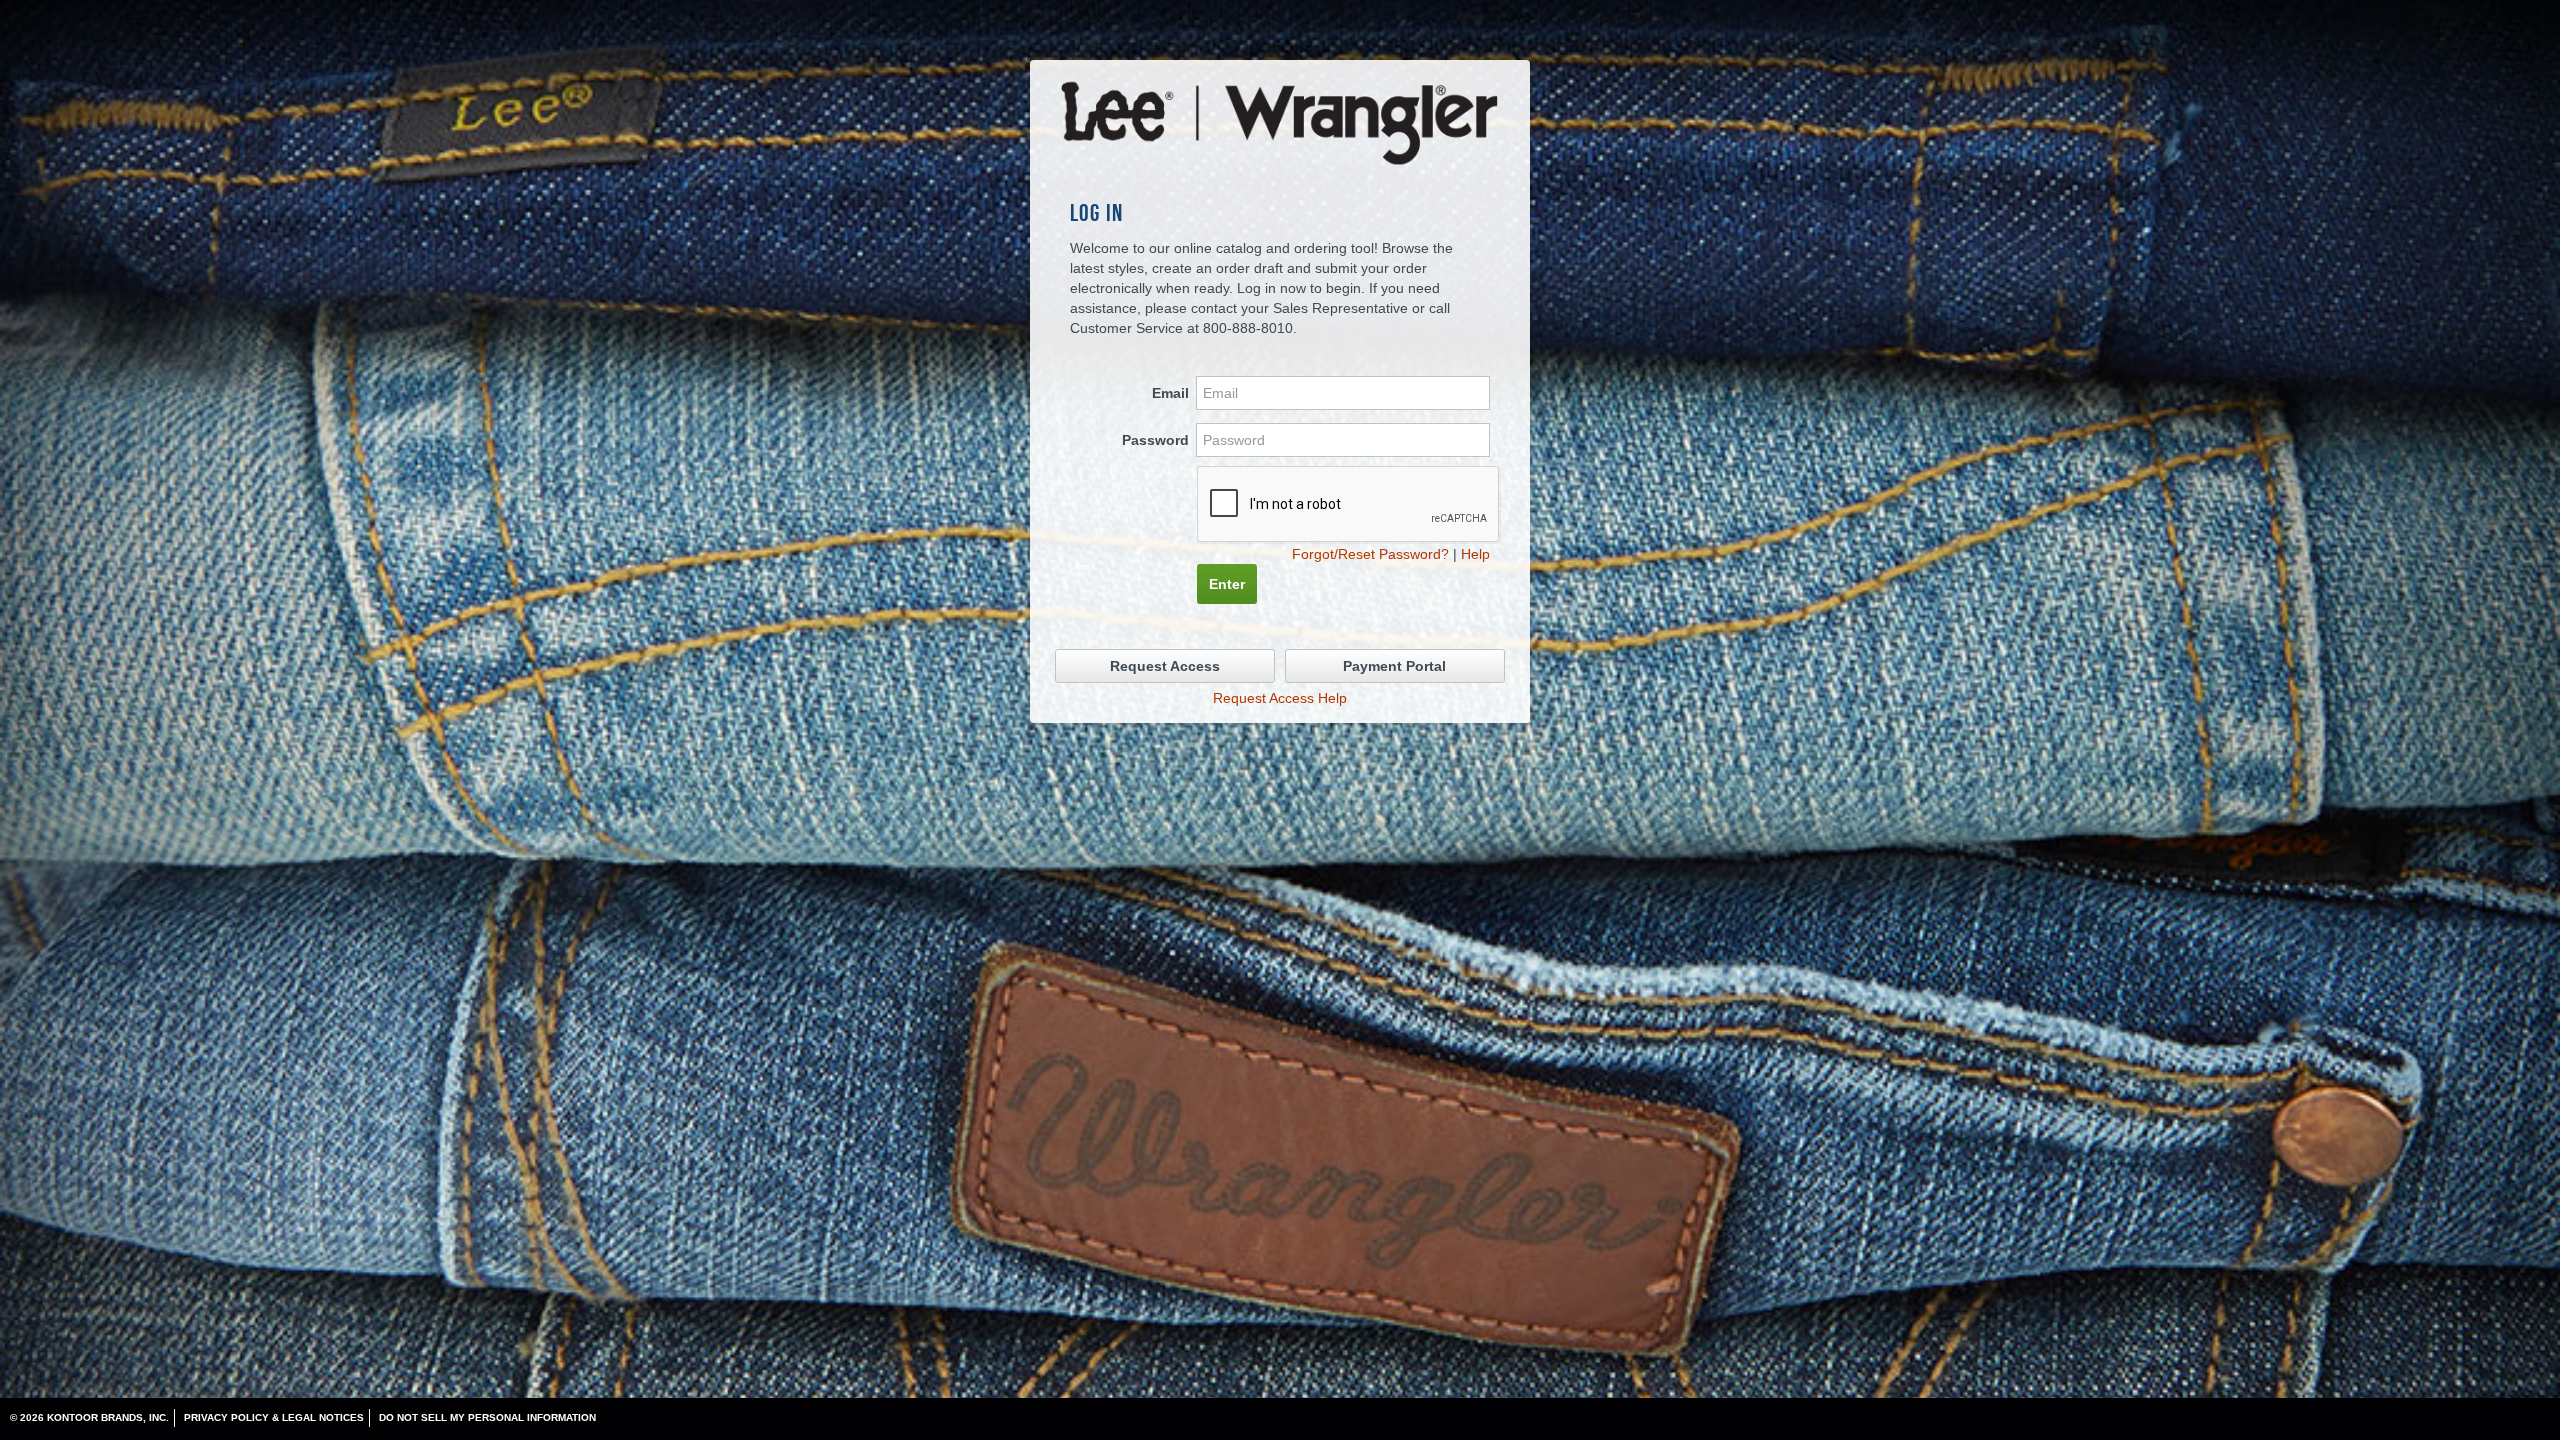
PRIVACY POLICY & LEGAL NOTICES (274, 1417)
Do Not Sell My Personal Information (487, 1417)
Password (1155, 440)
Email (1170, 393)
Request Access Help (1280, 698)
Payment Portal (1394, 666)
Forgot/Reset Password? (1370, 554)
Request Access (1165, 666)
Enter (1227, 584)
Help (1475, 554)
